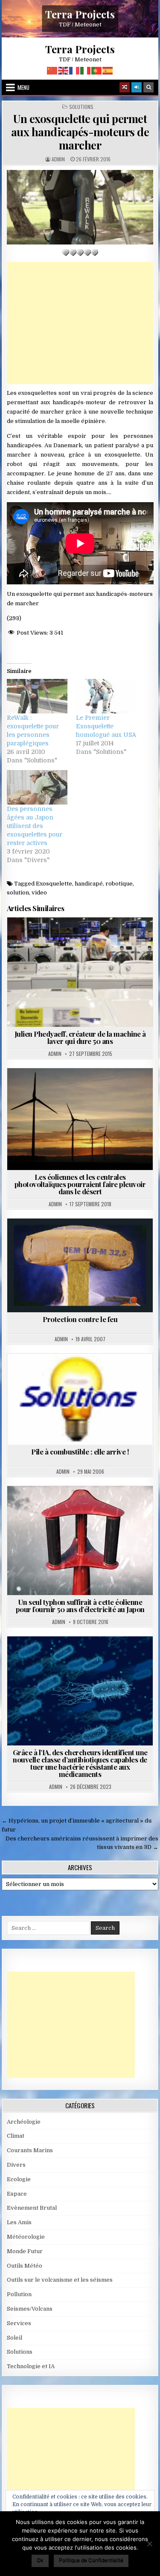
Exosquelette (54, 884)
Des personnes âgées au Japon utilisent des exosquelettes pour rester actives (35, 826)
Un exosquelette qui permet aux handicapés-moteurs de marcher (80, 132)
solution (18, 893)
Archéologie (24, 2122)
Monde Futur (25, 2251)
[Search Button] (148, 87)
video (39, 893)
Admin (58, 159)
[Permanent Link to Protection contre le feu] (80, 1266)
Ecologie (19, 2179)
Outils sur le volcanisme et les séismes (60, 2280)
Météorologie (26, 2237)
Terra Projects (80, 14)
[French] (75, 70)
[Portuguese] (97, 70)
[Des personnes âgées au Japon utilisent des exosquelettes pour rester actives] (37, 787)
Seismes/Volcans (30, 2309)
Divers (16, 2165)
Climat (16, 2136)
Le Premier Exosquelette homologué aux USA (106, 726)
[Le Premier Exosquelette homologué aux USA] (106, 696)
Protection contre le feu (80, 1319)
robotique (119, 884)
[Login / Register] (137, 87)
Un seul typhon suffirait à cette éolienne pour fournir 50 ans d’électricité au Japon (80, 1606)
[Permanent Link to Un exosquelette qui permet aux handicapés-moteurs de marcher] (80, 207)
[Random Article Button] (125, 87)
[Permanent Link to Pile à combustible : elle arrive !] (80, 1399)
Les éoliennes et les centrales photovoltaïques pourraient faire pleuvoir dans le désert (80, 1184)
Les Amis (19, 2222)
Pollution (19, 2294)
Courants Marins (30, 2150)
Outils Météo (25, 2266)
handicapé (89, 884)
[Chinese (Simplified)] (52, 70)
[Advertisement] (80, 323)
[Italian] (86, 70)
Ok (40, 2560)
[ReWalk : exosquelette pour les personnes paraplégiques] (37, 696)
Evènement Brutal (32, 2208)
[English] (64, 70)
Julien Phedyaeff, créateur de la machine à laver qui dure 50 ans (80, 1037)
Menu (23, 87)
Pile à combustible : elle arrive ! (80, 1452)
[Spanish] (108, 70)
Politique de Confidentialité (91, 2560)
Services (19, 2323)
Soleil (15, 2338)
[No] (149, 2544)
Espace (17, 2194)
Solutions (81, 107)
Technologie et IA (104, 1657)
